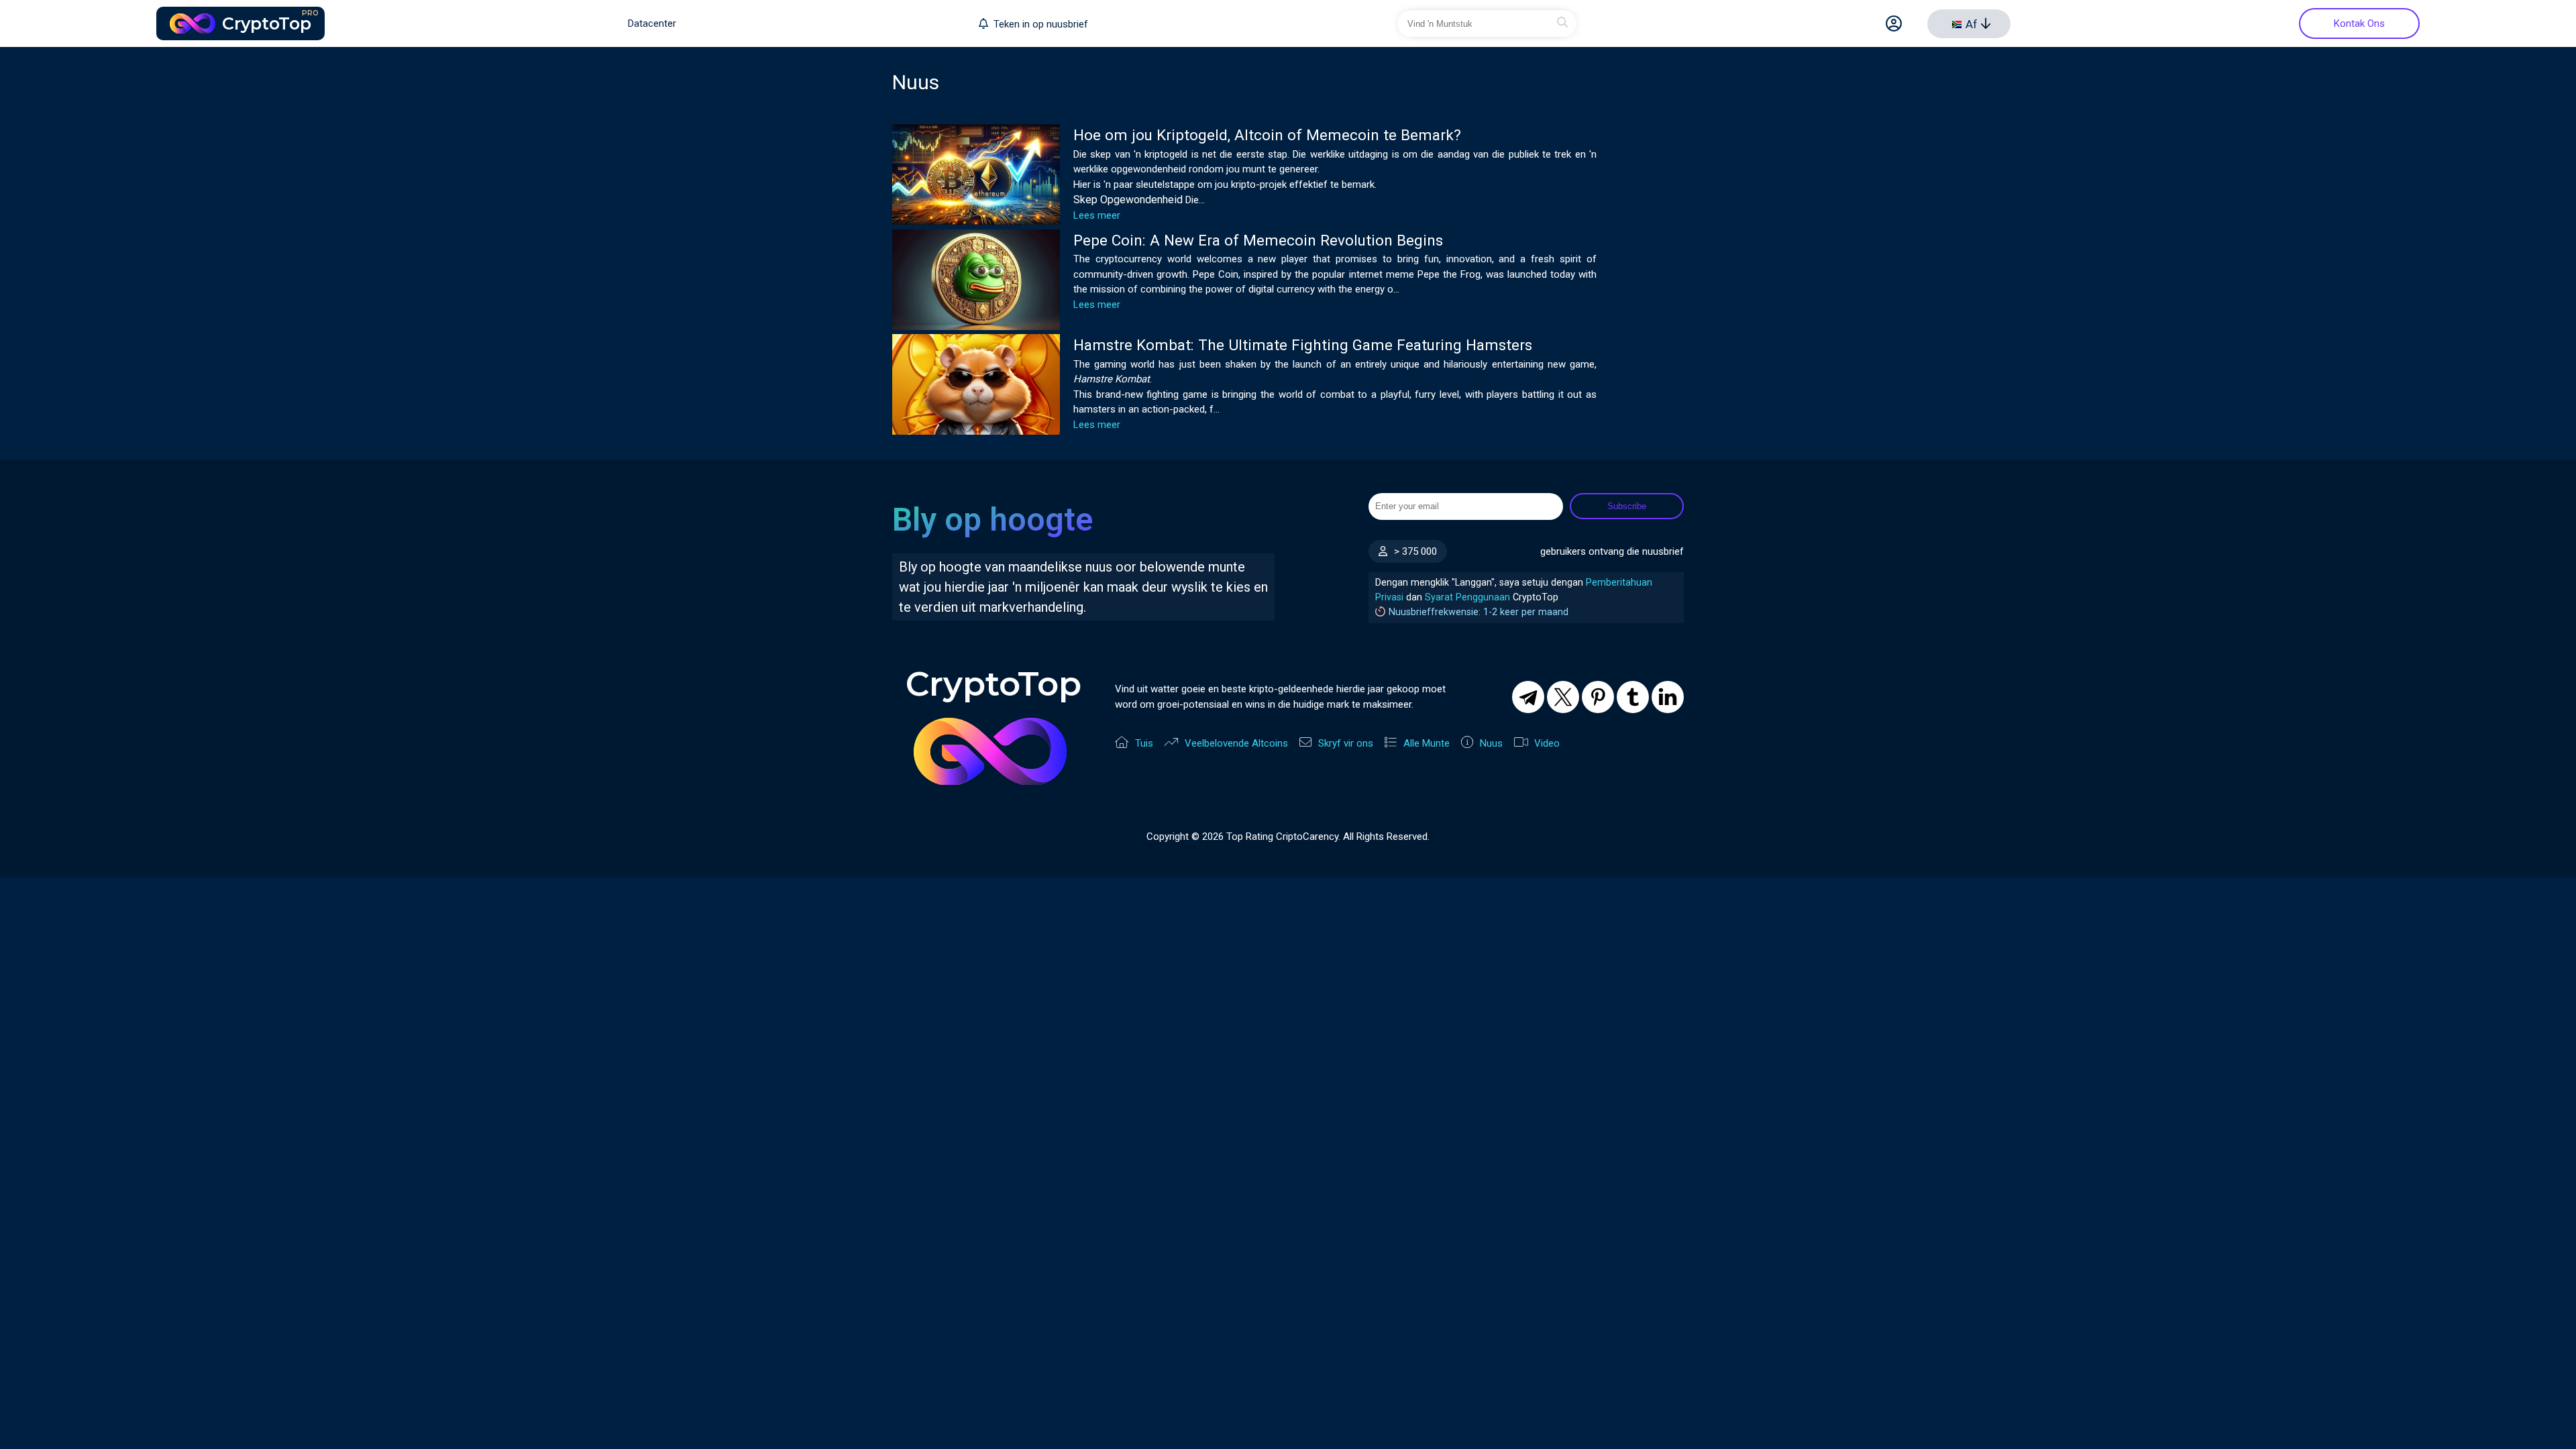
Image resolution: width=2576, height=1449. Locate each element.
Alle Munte (1427, 743)
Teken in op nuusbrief (1041, 24)
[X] (1563, 697)
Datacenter (652, 23)
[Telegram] (1528, 697)
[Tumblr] (1633, 697)
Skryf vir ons (1346, 743)
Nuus (1491, 743)
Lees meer (1097, 215)
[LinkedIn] (1668, 697)
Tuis (1144, 743)
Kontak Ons (2359, 23)
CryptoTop (270, 21)
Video (1547, 743)
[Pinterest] (1598, 697)
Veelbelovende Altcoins (1236, 743)
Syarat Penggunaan (1467, 597)
